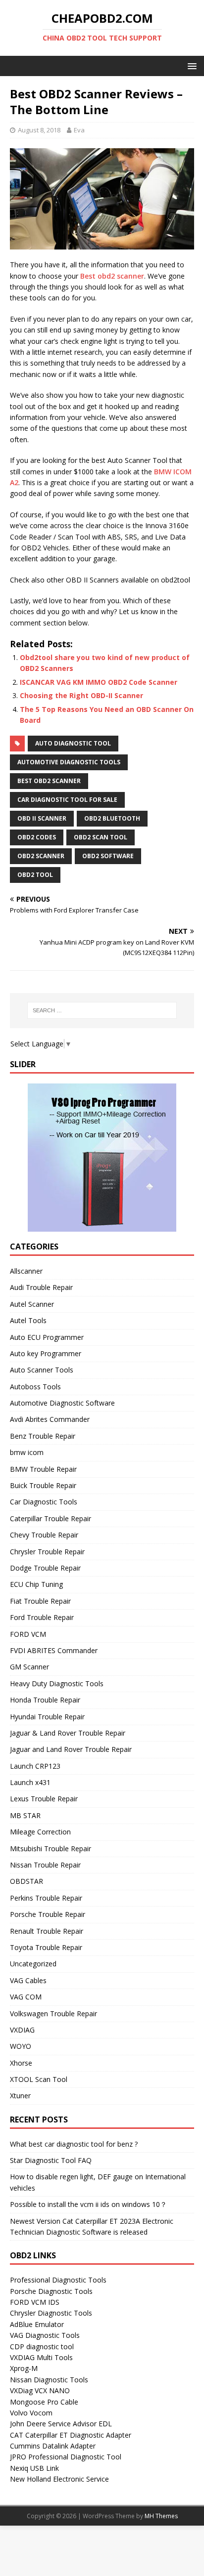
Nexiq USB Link (34, 2468)
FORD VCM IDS (35, 2302)
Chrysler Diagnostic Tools (51, 2313)
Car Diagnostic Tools (44, 1502)
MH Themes (161, 2516)
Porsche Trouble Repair (48, 1914)
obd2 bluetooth (112, 818)
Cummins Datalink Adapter (53, 2446)
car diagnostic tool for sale (67, 800)
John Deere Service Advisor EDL (61, 2424)
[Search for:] (102, 1010)
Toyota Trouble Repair (46, 1947)
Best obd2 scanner (112, 276)
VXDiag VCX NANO (40, 2390)
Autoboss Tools (35, 1387)
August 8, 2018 (39, 130)
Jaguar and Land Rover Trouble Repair (71, 1749)
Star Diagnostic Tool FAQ (51, 2160)
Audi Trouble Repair (41, 1287)
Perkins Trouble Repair (46, 1898)
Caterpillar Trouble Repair (51, 1518)
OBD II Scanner (42, 818)
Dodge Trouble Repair (45, 1568)
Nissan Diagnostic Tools (49, 2380)
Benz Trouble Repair (43, 1436)
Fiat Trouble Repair (40, 1601)
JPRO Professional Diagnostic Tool (66, 2457)
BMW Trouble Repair (43, 1469)
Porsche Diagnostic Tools (51, 2291)
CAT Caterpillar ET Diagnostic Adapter (71, 2435)
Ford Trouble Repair (42, 1617)
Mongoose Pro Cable (44, 2402)
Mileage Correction (40, 1832)
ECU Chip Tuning (36, 1584)
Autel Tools (28, 1320)
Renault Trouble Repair (47, 1931)
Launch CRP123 (35, 1766)
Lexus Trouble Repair (44, 1799)
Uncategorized (33, 1964)
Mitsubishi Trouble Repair (51, 1849)
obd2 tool (35, 875)
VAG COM (26, 1997)
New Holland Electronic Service (59, 2479)
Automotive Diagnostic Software (62, 1403)
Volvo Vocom (31, 2413)
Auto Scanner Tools (42, 1370)
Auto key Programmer (46, 1353)
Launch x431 (30, 1782)
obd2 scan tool (101, 837)
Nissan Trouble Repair (45, 1865)
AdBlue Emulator (37, 2324)
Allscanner (26, 1271)
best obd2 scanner (49, 781)
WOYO (21, 2046)
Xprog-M (24, 2368)
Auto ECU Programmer (47, 1337)
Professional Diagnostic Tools (58, 2280)
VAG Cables (28, 1980)
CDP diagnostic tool (42, 2347)
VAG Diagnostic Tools (45, 2335)
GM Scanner (29, 1667)
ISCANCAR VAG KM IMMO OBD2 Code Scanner (99, 682)
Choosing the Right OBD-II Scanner (81, 695)
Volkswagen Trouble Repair (53, 2014)
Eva (79, 130)
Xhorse (21, 2063)
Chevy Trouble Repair (44, 1535)
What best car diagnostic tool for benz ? (74, 2144)
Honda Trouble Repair (45, 1700)
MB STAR (25, 1815)
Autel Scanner (32, 1304)
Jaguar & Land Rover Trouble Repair (68, 1733)
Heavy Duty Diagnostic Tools (57, 1683)
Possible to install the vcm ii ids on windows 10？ (88, 2204)
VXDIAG (22, 2030)
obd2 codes (37, 837)
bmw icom (27, 1452)
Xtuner (20, 2096)
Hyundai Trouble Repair (47, 1717)
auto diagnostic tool (73, 743)
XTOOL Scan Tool (39, 2079)
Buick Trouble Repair (43, 1485)
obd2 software (108, 856)
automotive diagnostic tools (69, 762)
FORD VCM (28, 1634)
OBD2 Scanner (41, 856)
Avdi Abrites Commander (50, 1419)
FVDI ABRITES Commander (54, 1650)
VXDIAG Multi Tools (41, 2357)
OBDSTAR (26, 1881)
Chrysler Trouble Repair (47, 1552)
